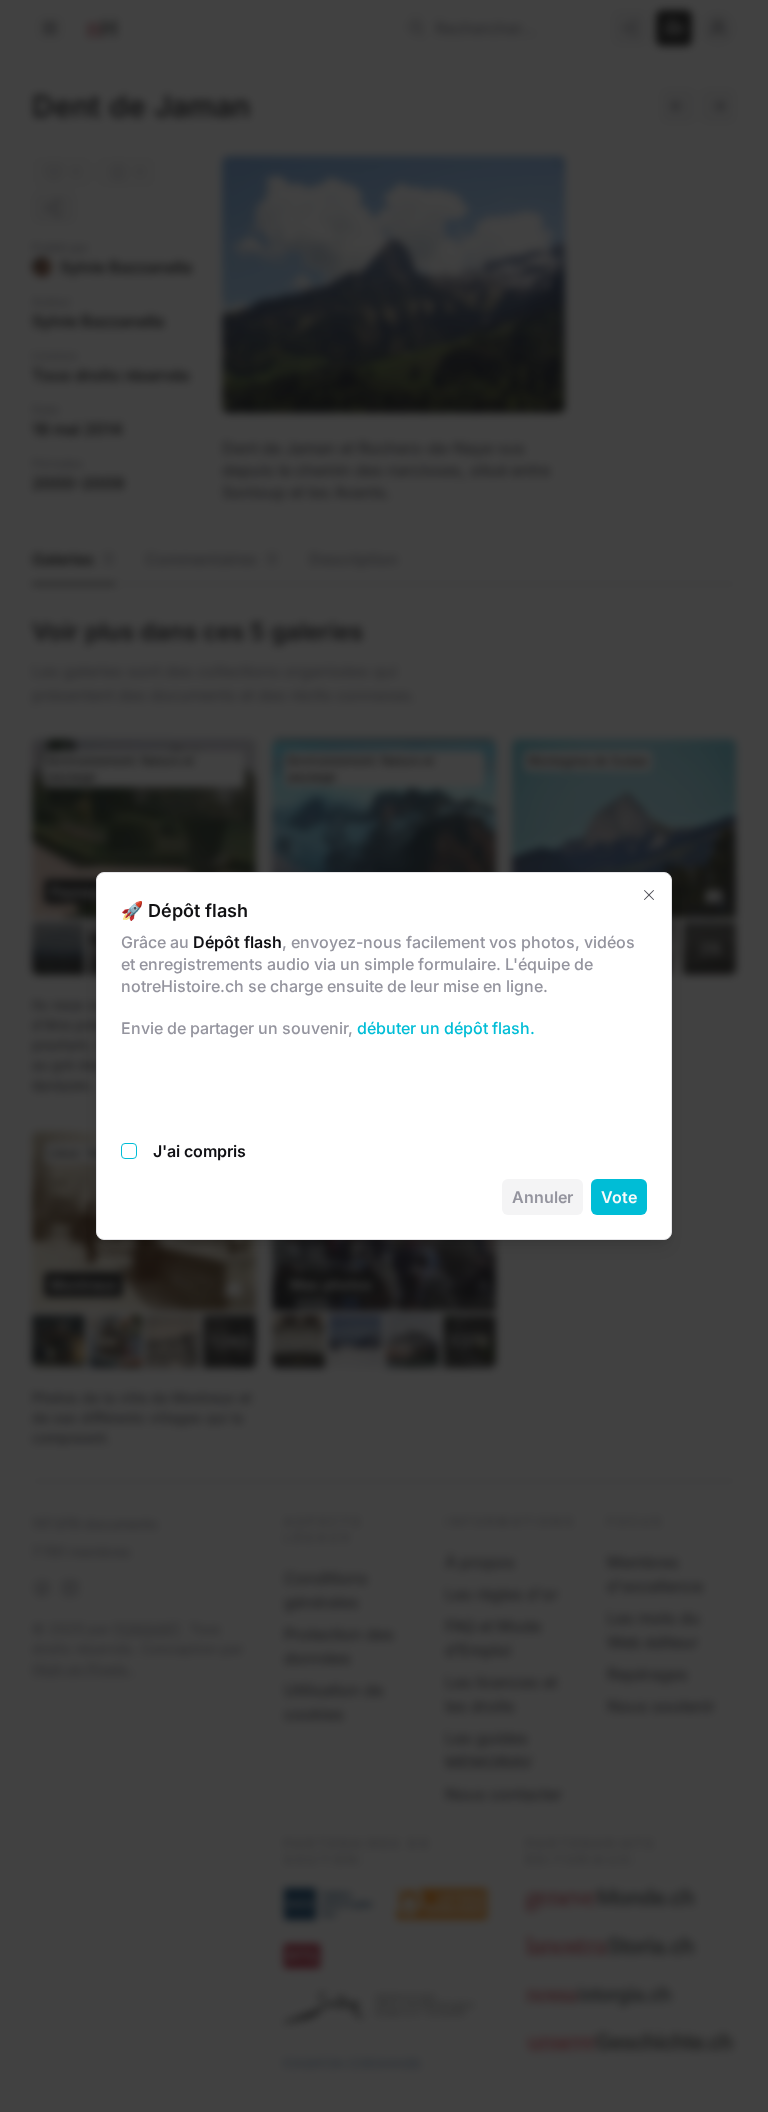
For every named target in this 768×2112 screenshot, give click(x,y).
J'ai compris (199, 1151)
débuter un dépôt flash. (444, 1028)
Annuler (542, 1197)
